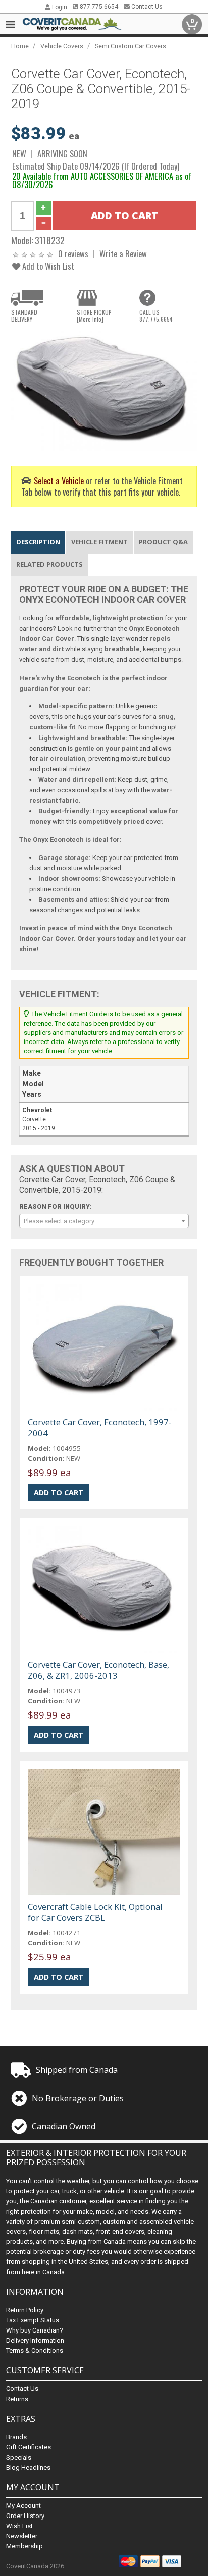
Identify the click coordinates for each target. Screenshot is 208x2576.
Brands (16, 2437)
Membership (24, 2546)
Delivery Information (35, 2340)
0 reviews (73, 253)
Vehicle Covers (62, 46)
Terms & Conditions (35, 2350)
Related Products (49, 564)
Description (38, 542)
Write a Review (123, 253)
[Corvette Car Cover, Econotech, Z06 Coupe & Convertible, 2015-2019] (104, 390)
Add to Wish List (47, 266)
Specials (19, 2457)
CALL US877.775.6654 (156, 316)
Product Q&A (163, 542)
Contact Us (146, 7)
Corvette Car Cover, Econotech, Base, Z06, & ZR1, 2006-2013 (98, 1670)
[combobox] (104, 1221)
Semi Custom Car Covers (131, 46)
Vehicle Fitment (99, 542)
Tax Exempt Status (33, 2320)
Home (20, 46)
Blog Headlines (28, 2467)
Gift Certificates (29, 2447)
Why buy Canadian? (35, 2330)
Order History (25, 2516)
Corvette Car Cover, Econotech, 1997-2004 (100, 1427)
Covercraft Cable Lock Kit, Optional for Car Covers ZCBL (95, 1912)
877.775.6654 (98, 7)
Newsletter (22, 2536)
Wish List (19, 2526)
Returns (17, 2399)
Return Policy (25, 2310)
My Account (23, 2506)
